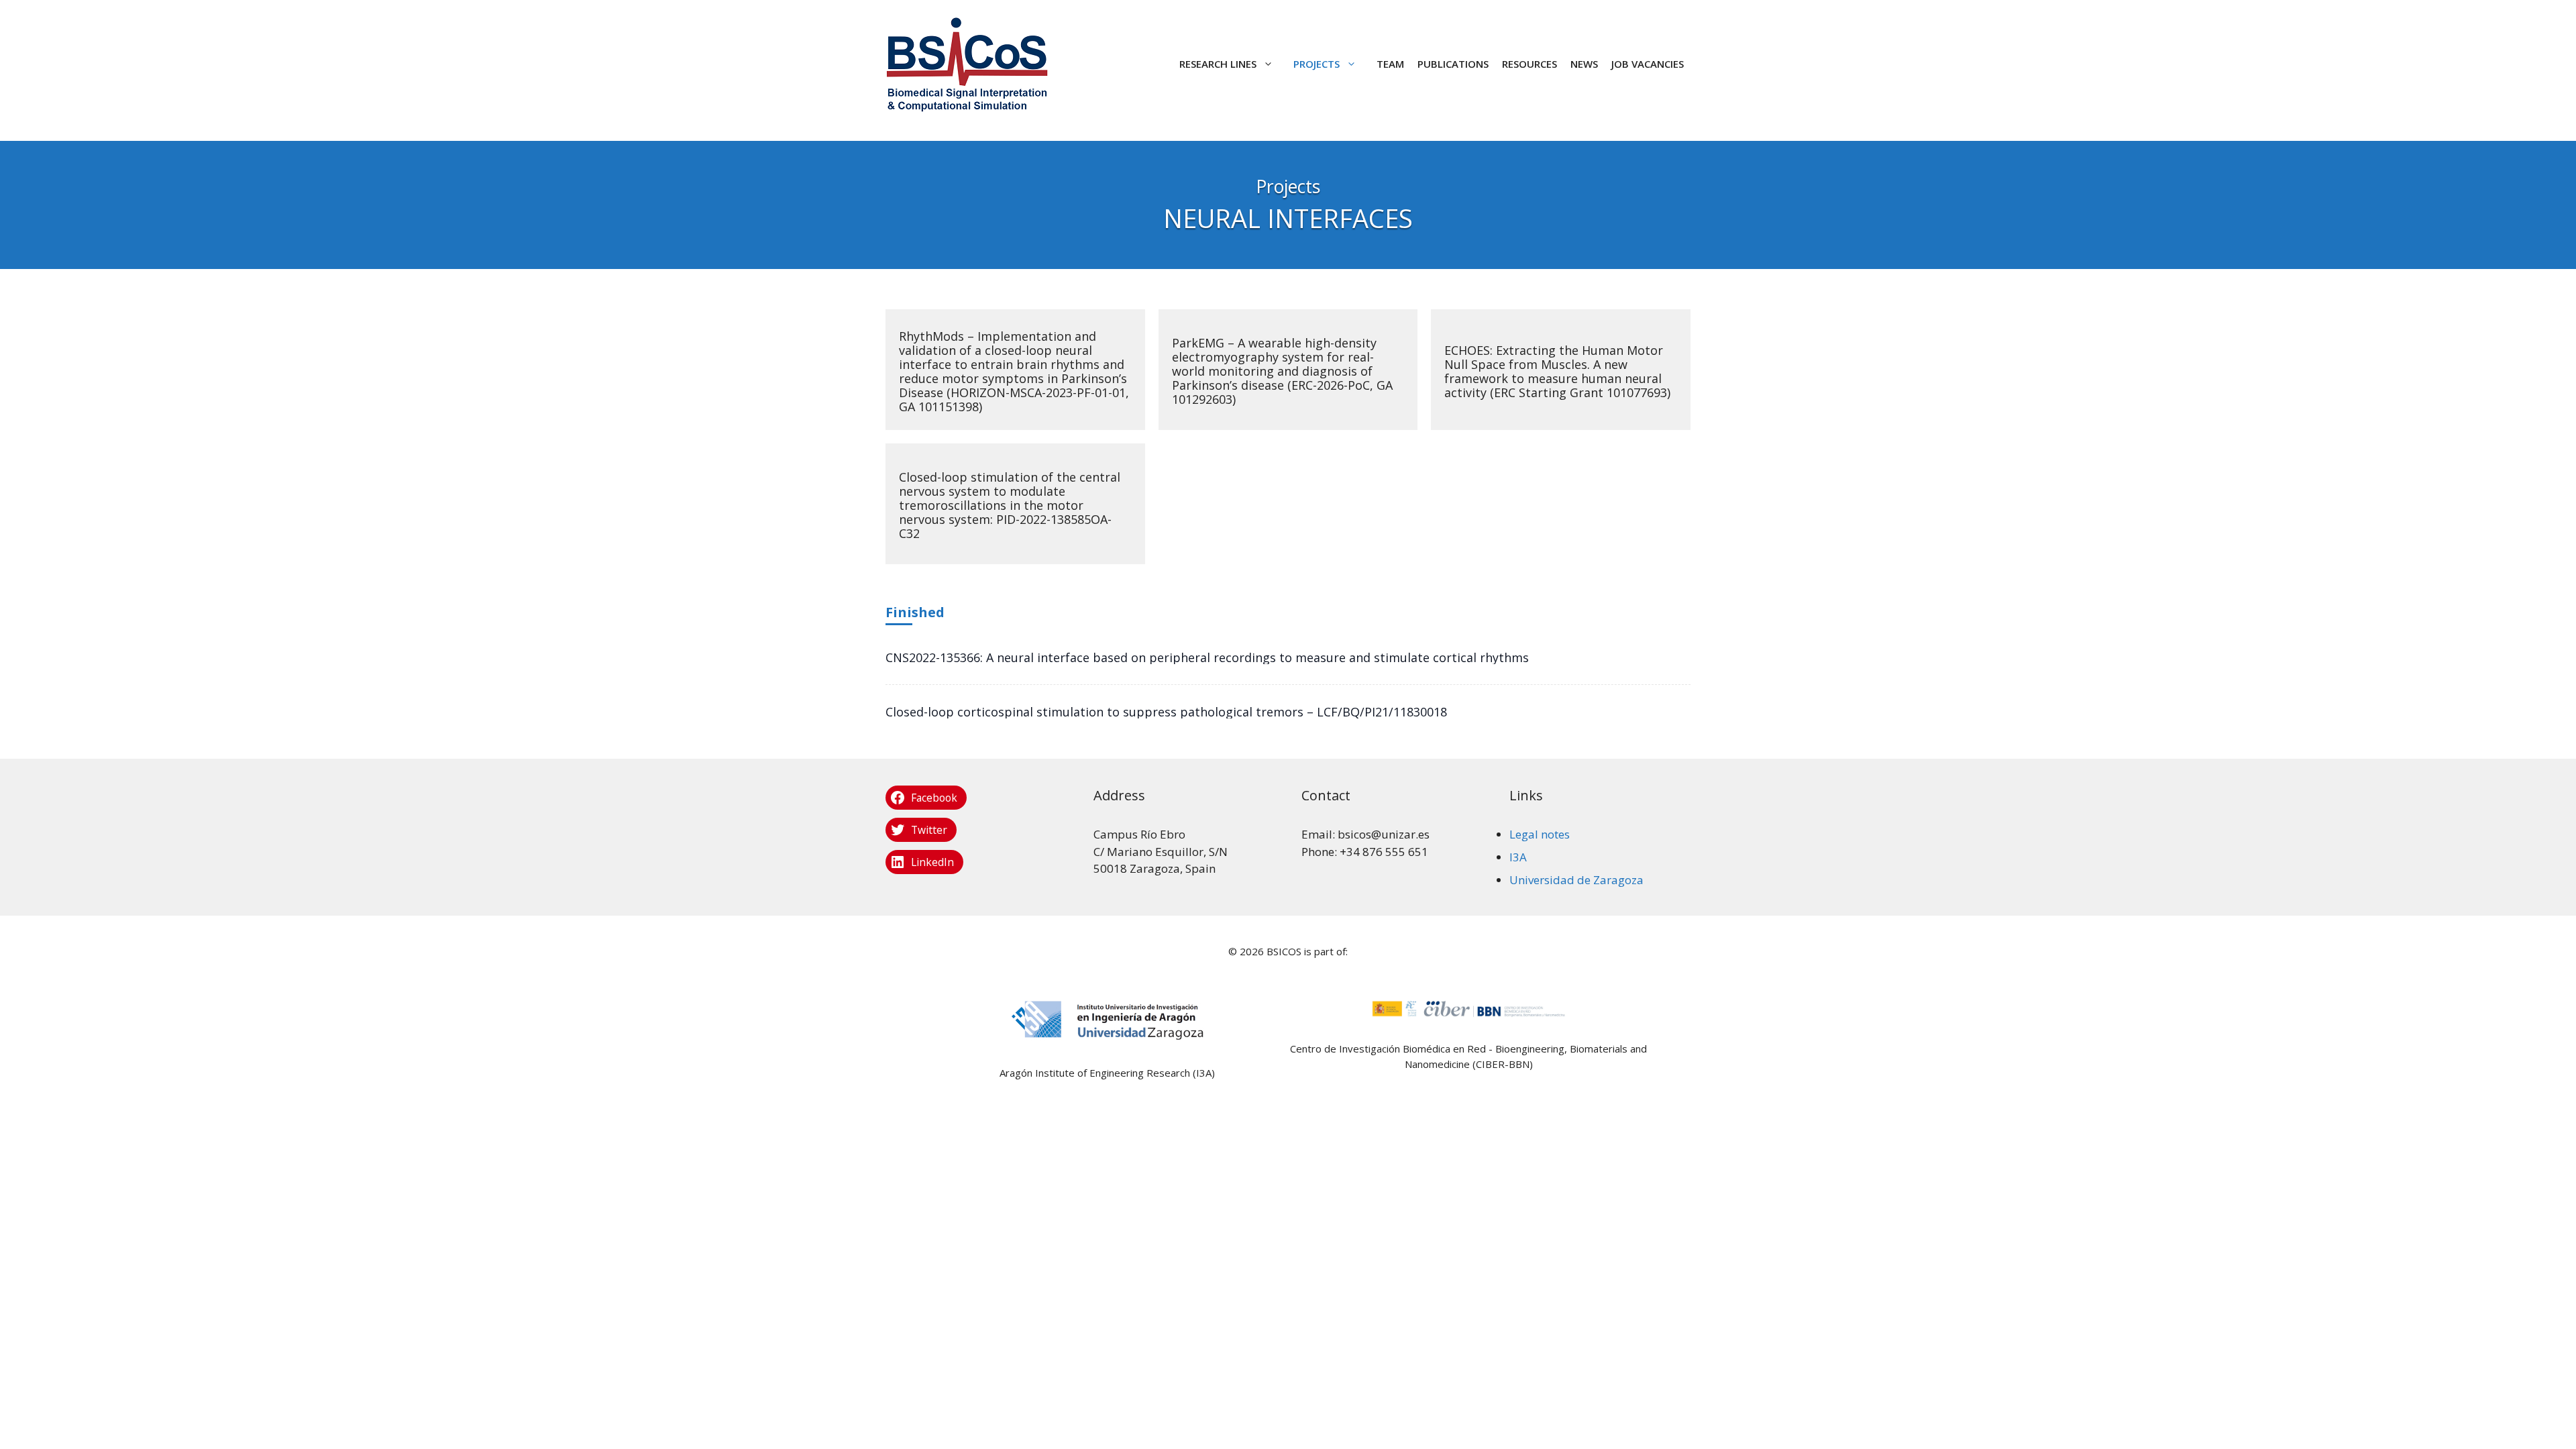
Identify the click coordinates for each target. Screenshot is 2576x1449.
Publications (1453, 64)
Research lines (1218, 64)
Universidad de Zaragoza (1576, 880)
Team (1390, 64)
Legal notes (1540, 834)
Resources (1529, 64)
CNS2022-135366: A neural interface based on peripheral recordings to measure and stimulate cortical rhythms (1207, 657)
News (1584, 64)
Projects (1317, 64)
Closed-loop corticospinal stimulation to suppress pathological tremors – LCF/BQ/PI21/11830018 (1166, 712)
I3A (1518, 857)
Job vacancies (1648, 64)
